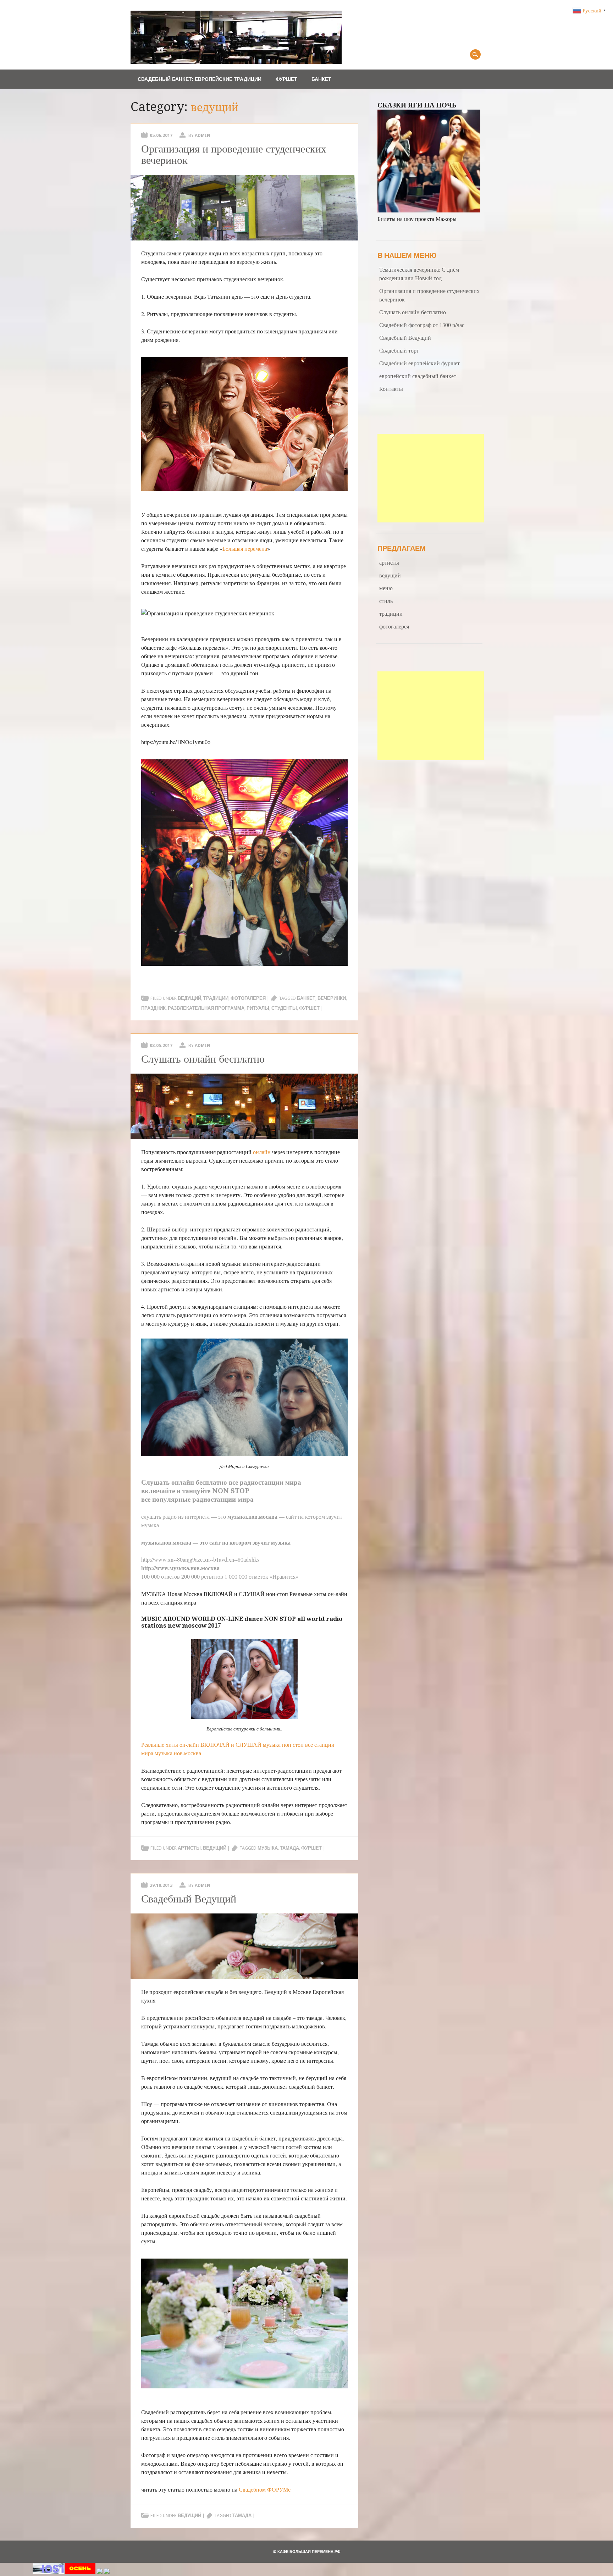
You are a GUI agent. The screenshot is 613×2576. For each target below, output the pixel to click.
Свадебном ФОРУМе (265, 2489)
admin (203, 135)
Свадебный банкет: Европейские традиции (200, 79)
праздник (153, 1008)
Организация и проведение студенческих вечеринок (234, 154)
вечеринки (332, 998)
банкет (306, 998)
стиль (386, 601)
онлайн (262, 1152)
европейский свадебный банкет (418, 376)
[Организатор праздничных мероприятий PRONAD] (80, 2572)
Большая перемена (245, 549)
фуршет (309, 1008)
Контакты (391, 389)
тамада (289, 1848)
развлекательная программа (206, 1008)
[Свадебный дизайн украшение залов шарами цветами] (107, 2572)
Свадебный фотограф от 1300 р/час (422, 325)
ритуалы (258, 1008)
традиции (216, 998)
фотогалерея (248, 998)
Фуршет (286, 79)
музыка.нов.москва (178, 1753)
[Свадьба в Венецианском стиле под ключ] (100, 2572)
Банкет (321, 79)
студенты (284, 1008)
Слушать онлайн (168, 1482)
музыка (268, 1848)
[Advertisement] (431, 478)
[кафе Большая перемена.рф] (236, 62)
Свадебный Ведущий (189, 1899)
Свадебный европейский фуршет (419, 363)
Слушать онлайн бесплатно (203, 1059)
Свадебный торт (399, 350)
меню (386, 588)
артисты (189, 1848)
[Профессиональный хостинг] (48, 2572)
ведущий (189, 998)
